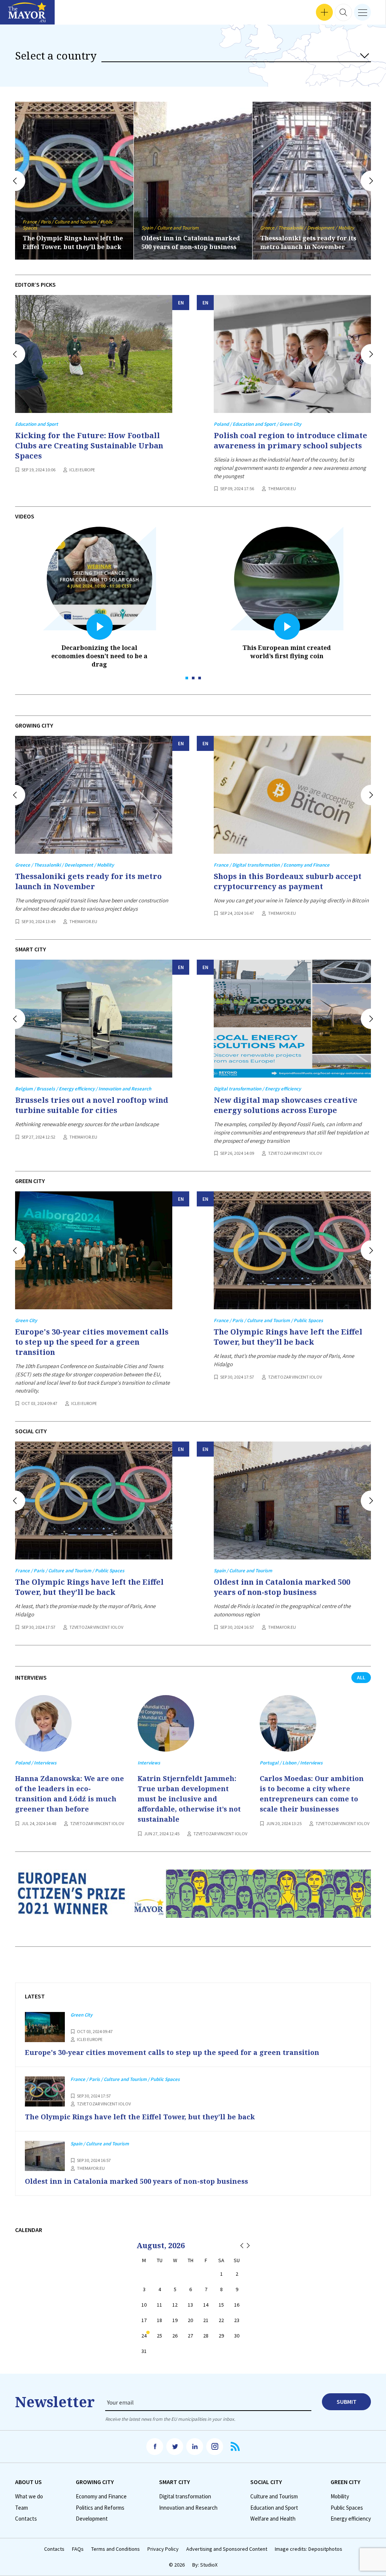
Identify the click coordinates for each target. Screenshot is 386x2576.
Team (21, 2508)
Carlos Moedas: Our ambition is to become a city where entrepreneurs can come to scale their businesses (312, 1794)
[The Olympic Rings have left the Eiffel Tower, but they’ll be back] (292, 1250)
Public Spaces (347, 2508)
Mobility (340, 2497)
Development (92, 2519)
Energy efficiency (351, 2519)
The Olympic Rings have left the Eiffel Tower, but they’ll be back (288, 1337)
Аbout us (28, 2482)
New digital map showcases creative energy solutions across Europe (286, 1105)
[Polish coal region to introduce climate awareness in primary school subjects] (292, 354)
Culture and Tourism (274, 2497)
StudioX (209, 2565)
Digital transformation (185, 2497)
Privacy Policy (163, 2549)
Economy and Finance (101, 2497)
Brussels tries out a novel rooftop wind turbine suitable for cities (92, 1105)
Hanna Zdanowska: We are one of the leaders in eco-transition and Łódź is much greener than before (70, 1794)
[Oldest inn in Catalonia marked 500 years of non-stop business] (292, 1501)
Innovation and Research (188, 2508)
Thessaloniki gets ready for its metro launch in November (189, 242)
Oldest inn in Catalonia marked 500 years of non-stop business (72, 242)
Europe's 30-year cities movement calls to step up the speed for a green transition (92, 1342)
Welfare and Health (273, 2519)
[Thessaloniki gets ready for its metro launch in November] (94, 795)
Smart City (175, 2482)
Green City (345, 2482)
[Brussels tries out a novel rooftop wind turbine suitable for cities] (94, 1019)
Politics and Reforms (100, 2508)
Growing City (95, 2482)
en (181, 303)
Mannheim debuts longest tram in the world (309, 242)
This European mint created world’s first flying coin (287, 652)
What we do (29, 2497)
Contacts (26, 2519)
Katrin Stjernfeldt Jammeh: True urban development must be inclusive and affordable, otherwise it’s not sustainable (189, 1799)
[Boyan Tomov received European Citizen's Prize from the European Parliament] (193, 1900)
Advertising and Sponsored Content (227, 2549)
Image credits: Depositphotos (309, 2549)
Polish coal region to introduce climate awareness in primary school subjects (290, 440)
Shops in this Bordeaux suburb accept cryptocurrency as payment (288, 881)
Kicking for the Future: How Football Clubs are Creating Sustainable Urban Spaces (89, 446)
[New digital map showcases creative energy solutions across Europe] (292, 1019)
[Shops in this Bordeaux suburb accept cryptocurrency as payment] (292, 795)
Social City (266, 2482)
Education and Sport (274, 2508)
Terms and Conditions (116, 2549)
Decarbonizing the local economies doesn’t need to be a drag (99, 656)
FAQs (78, 2549)
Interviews (18, 15)
